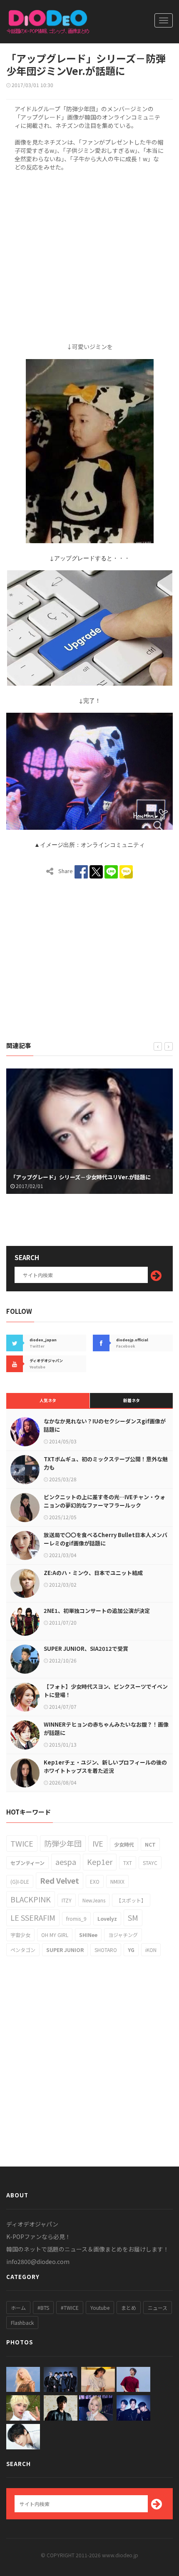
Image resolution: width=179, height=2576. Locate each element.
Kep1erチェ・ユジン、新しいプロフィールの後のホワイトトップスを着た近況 (105, 1766)
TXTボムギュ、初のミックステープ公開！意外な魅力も (106, 1463)
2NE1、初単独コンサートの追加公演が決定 (97, 1611)
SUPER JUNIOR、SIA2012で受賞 (86, 1649)
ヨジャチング (123, 1935)
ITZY (67, 1900)
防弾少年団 (63, 1843)
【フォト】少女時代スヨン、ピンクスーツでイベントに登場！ (106, 1691)
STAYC (150, 1863)
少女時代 (124, 1844)
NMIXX (117, 1881)
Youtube (100, 2308)
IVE (98, 1843)
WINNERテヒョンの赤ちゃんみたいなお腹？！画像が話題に (106, 1729)
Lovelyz (107, 1918)
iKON (151, 1950)
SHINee (88, 1935)
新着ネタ (132, 1400)
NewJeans (94, 1900)
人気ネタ (48, 1400)
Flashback (22, 2323)
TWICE (22, 1843)
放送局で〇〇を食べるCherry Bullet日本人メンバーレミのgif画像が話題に (106, 1539)
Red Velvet (60, 1880)
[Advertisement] (89, 255)
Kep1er (100, 1862)
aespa (66, 1862)
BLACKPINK (31, 1899)
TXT (128, 1863)
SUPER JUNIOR (65, 1950)
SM (133, 1917)
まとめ (129, 2308)
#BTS (43, 2308)
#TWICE (70, 2308)
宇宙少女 (20, 1935)
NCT (150, 1844)
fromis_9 (76, 1918)
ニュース (158, 2308)
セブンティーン (27, 1863)
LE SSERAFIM (33, 1917)
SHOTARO (106, 1950)
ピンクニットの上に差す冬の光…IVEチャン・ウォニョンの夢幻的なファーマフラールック (104, 1501)
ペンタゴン (23, 1950)
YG (131, 1950)
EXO (95, 1881)
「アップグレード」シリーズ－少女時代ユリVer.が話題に (81, 1177)
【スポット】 (131, 1900)
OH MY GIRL (55, 1935)
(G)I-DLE (20, 1881)
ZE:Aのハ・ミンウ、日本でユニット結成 (93, 1573)
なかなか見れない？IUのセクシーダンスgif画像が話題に (105, 1425)
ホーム (18, 2308)
